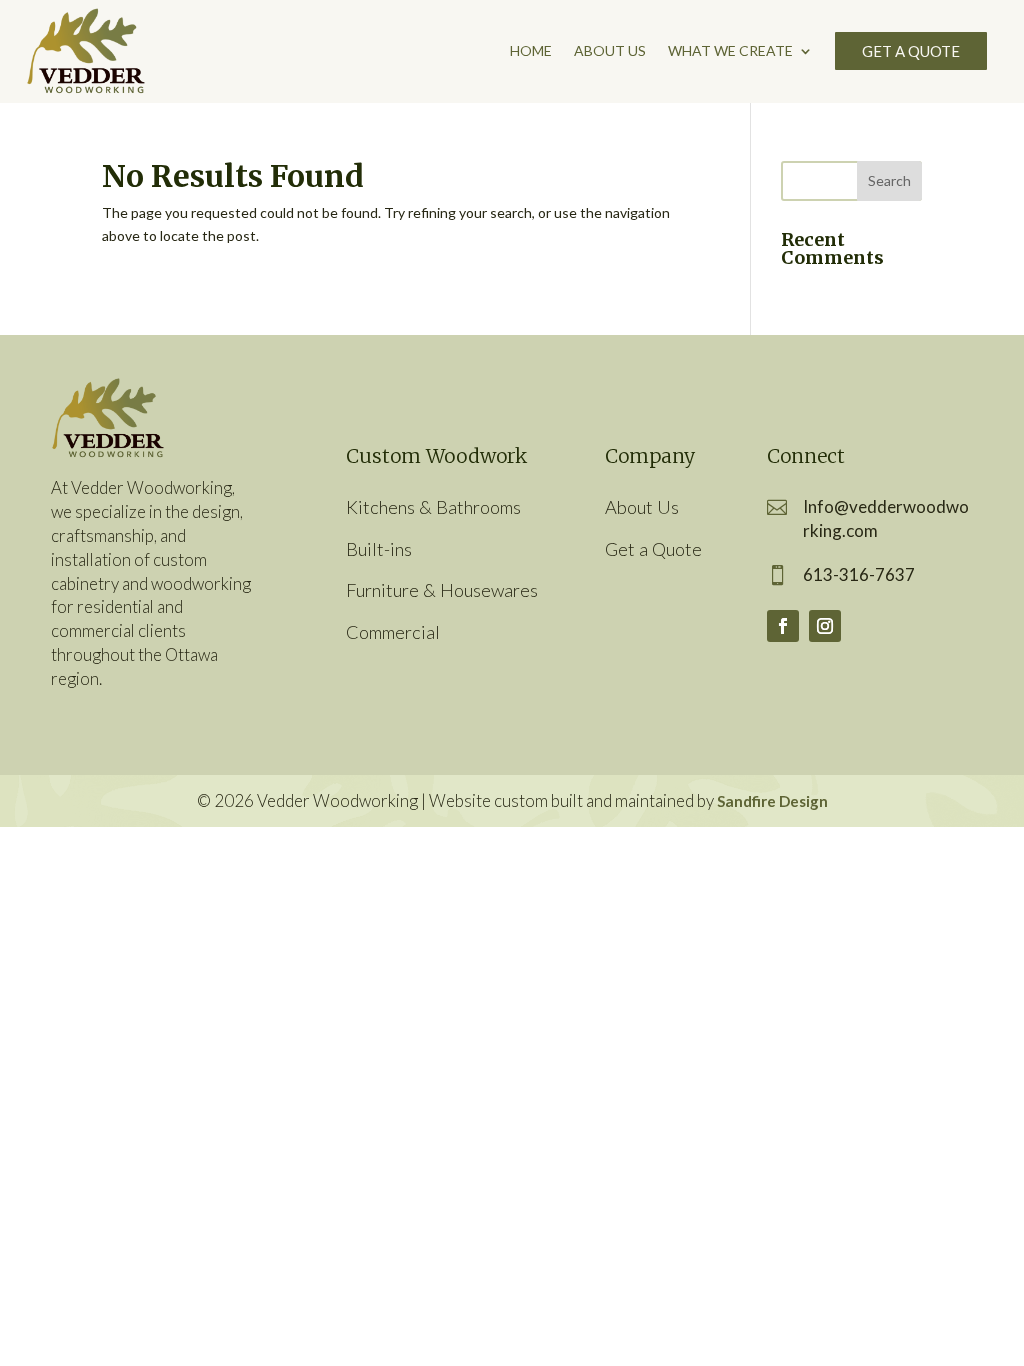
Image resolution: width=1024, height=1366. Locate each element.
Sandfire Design (772, 801)
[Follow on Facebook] (783, 626)
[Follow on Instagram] (825, 626)
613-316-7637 (859, 574)
